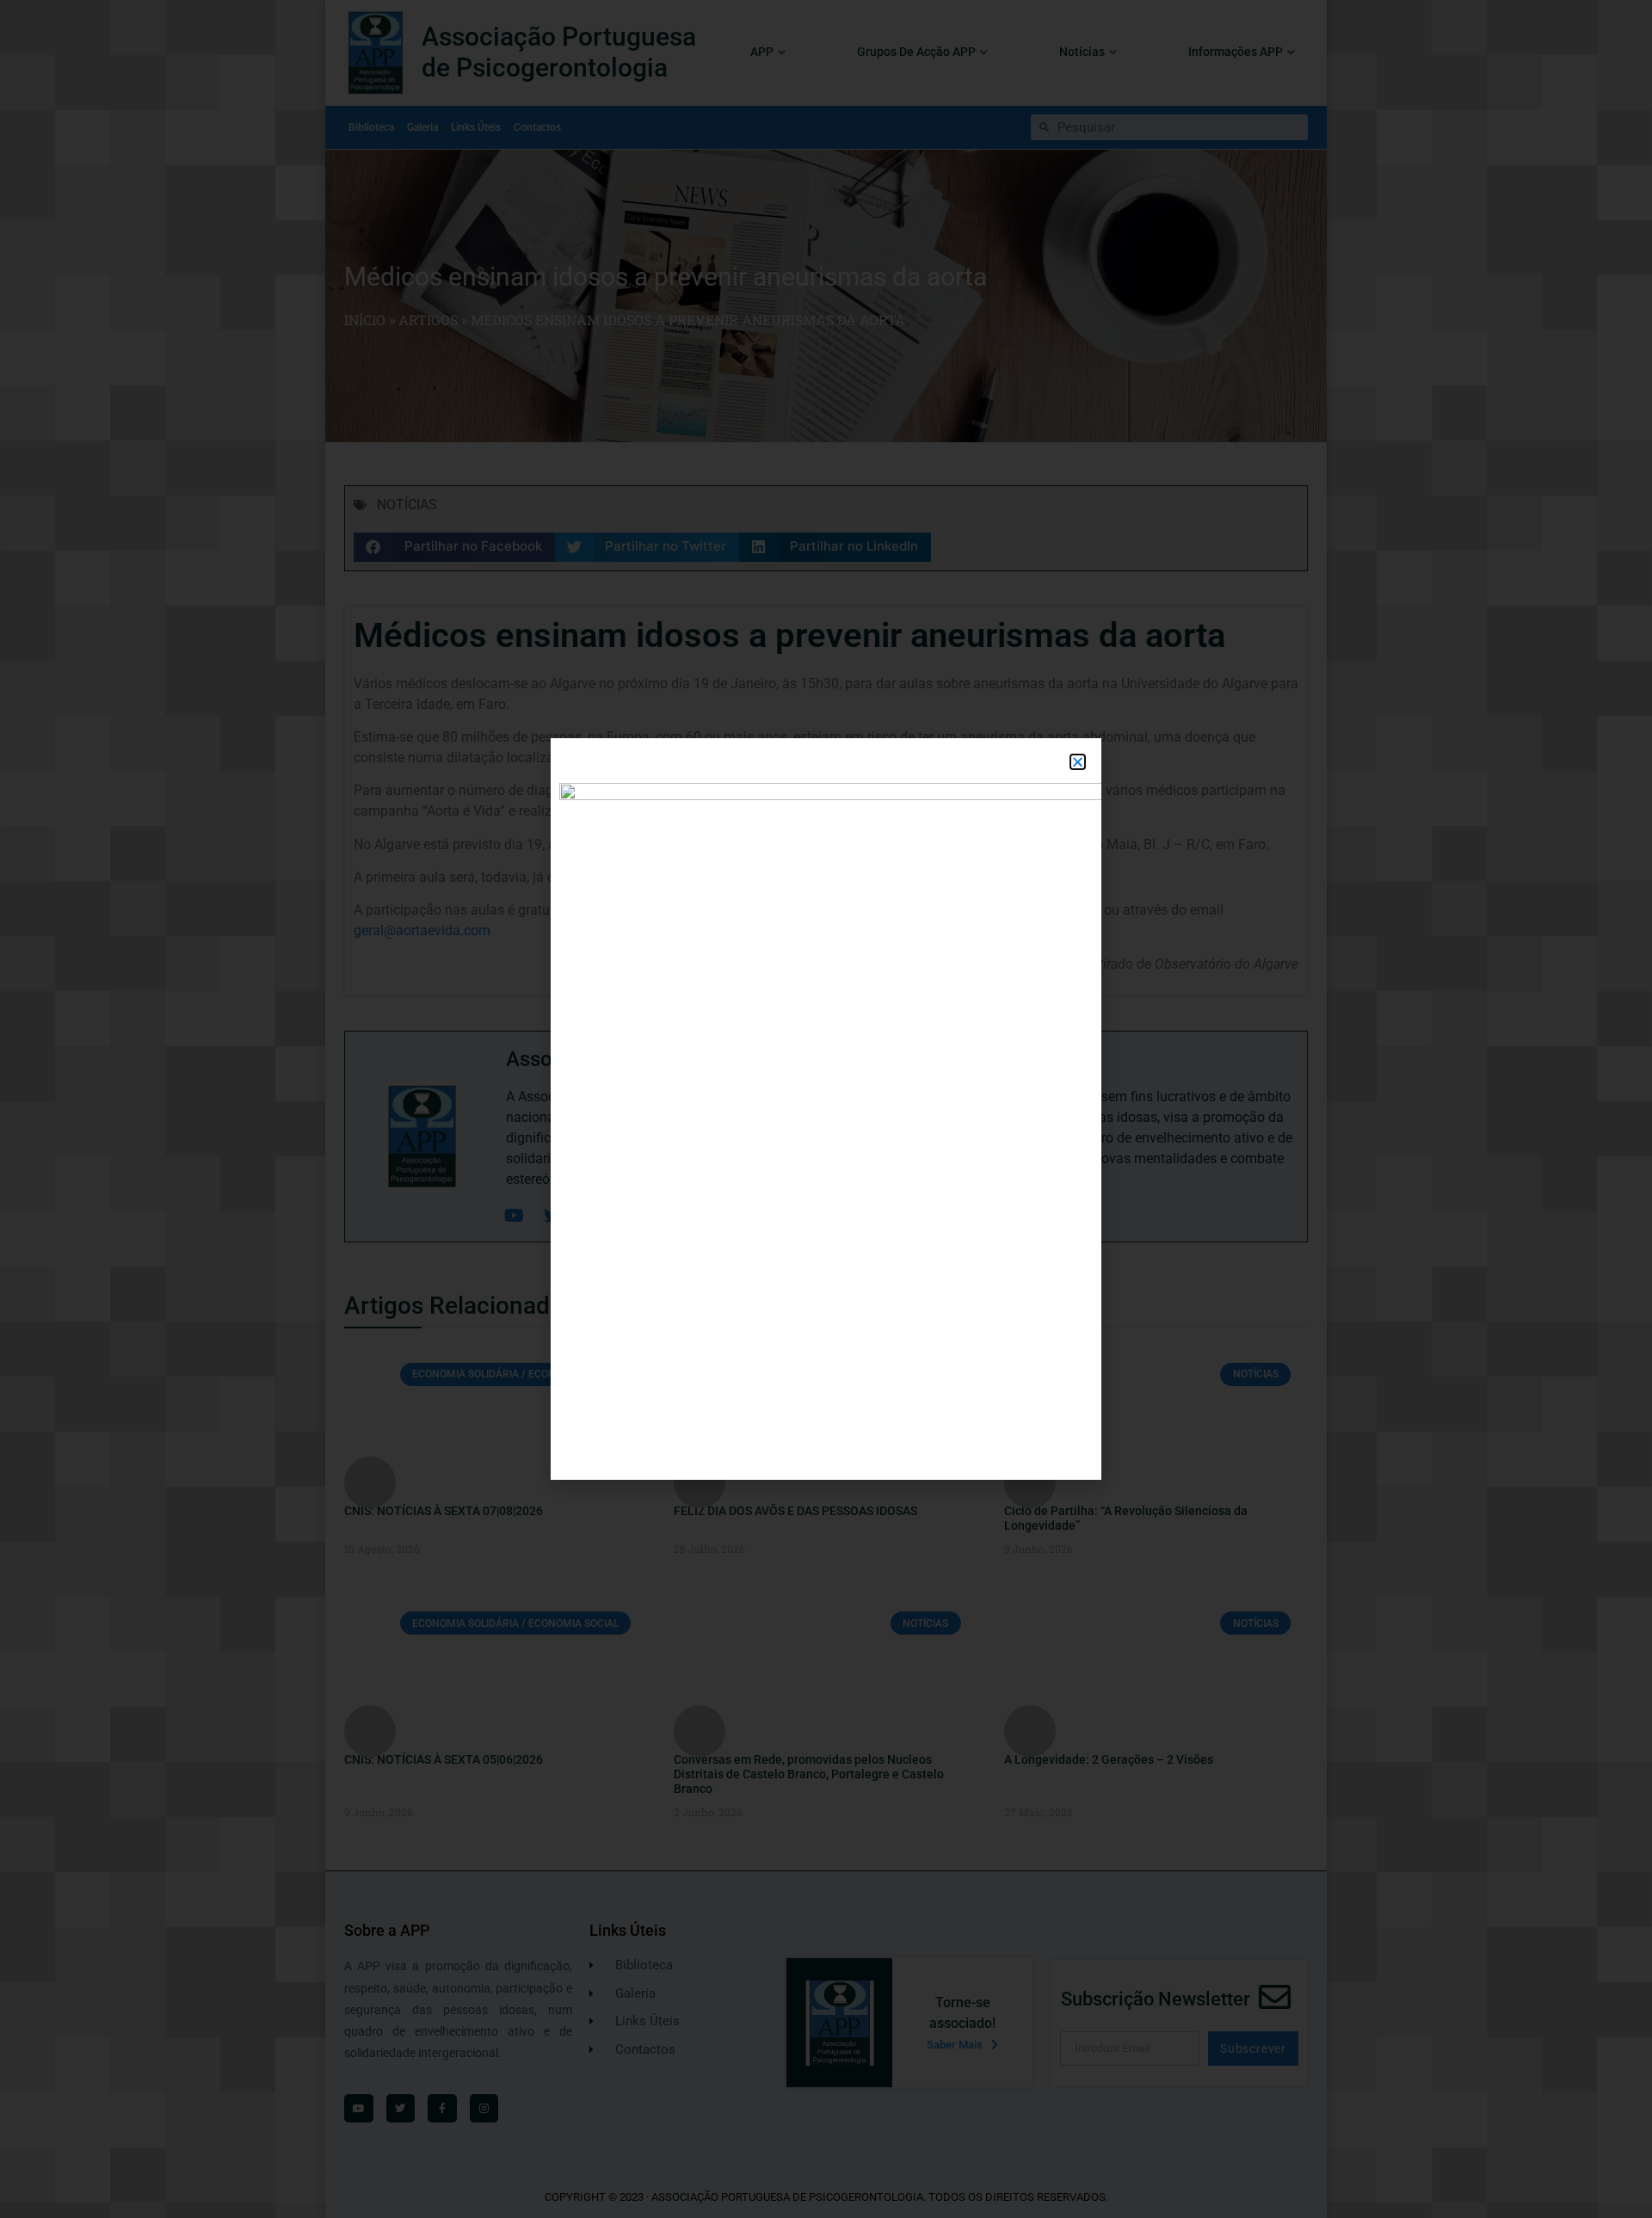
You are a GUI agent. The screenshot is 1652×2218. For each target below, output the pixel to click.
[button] (1078, 762)
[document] (826, 1109)
